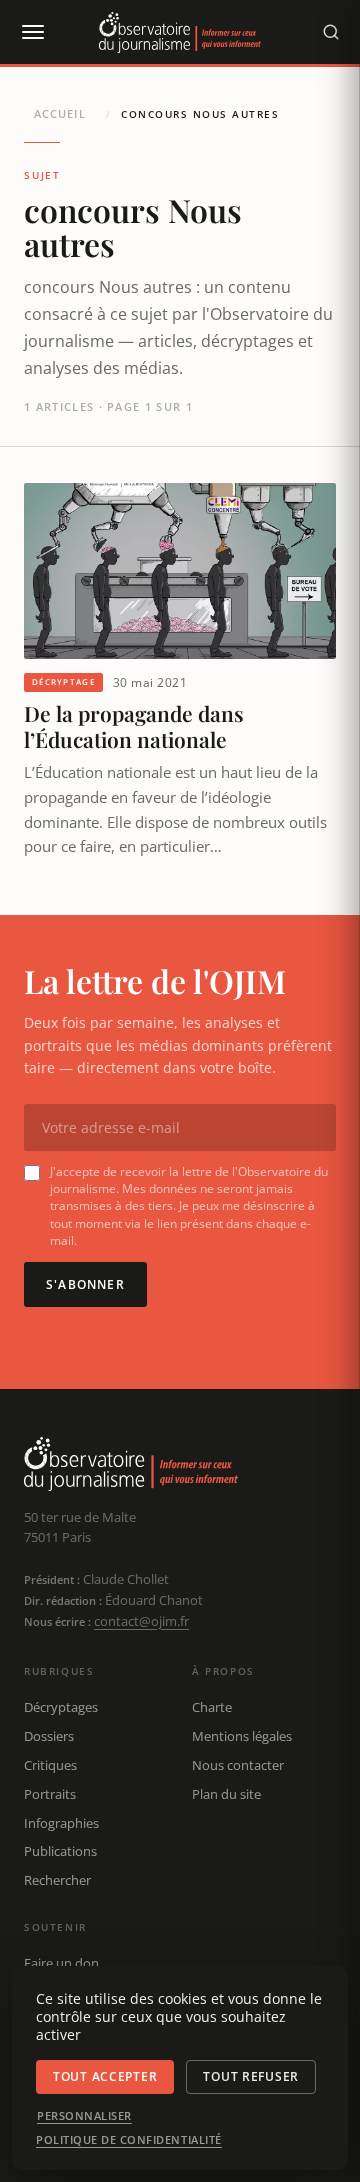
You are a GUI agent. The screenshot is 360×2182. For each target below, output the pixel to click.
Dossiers (49, 1736)
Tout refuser (251, 2076)
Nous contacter (238, 1765)
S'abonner (85, 1284)
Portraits (50, 1794)
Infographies (61, 1823)
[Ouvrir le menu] (32, 32)
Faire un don (61, 1963)
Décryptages (61, 1707)
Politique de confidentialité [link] (129, 2140)
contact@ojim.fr (141, 1621)
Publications (60, 1851)
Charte (212, 1707)
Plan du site (226, 1794)
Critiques (50, 1765)
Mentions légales (242, 1736)
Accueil (60, 113)
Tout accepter (105, 2076)
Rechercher (57, 1880)
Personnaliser (84, 2116)
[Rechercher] (331, 32)
